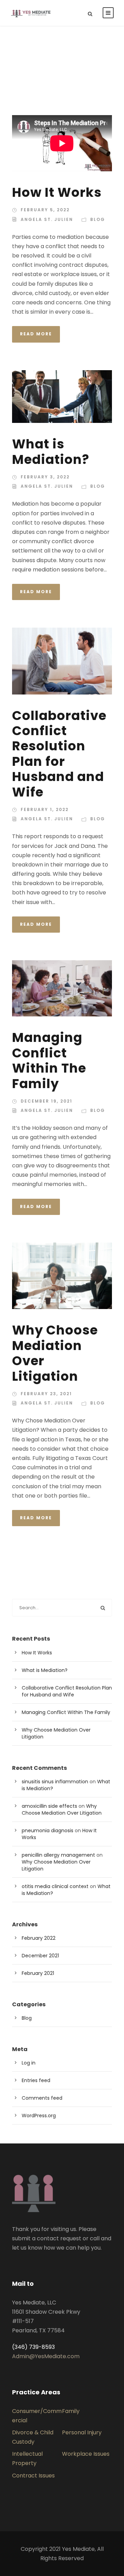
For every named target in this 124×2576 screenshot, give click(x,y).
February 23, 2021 (46, 1394)
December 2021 (40, 1956)
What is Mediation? (51, 452)
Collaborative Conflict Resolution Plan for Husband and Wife (59, 754)
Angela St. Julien (47, 219)
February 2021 (38, 1973)
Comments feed (42, 2098)
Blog (98, 219)
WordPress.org (39, 2116)
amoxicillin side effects (49, 1806)
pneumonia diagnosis (48, 1830)
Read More (36, 334)
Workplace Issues (86, 2454)
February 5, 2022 (45, 210)
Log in (29, 2063)
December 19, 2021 (46, 1101)
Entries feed (36, 2080)
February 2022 (39, 1938)
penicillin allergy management (58, 1855)
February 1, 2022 (45, 809)
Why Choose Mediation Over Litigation (55, 1353)
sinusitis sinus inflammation (55, 1782)
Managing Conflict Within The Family (49, 1060)
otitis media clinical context (55, 1886)
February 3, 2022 (45, 477)
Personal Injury (82, 2432)
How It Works (57, 192)
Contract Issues (33, 2476)
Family (71, 2411)
